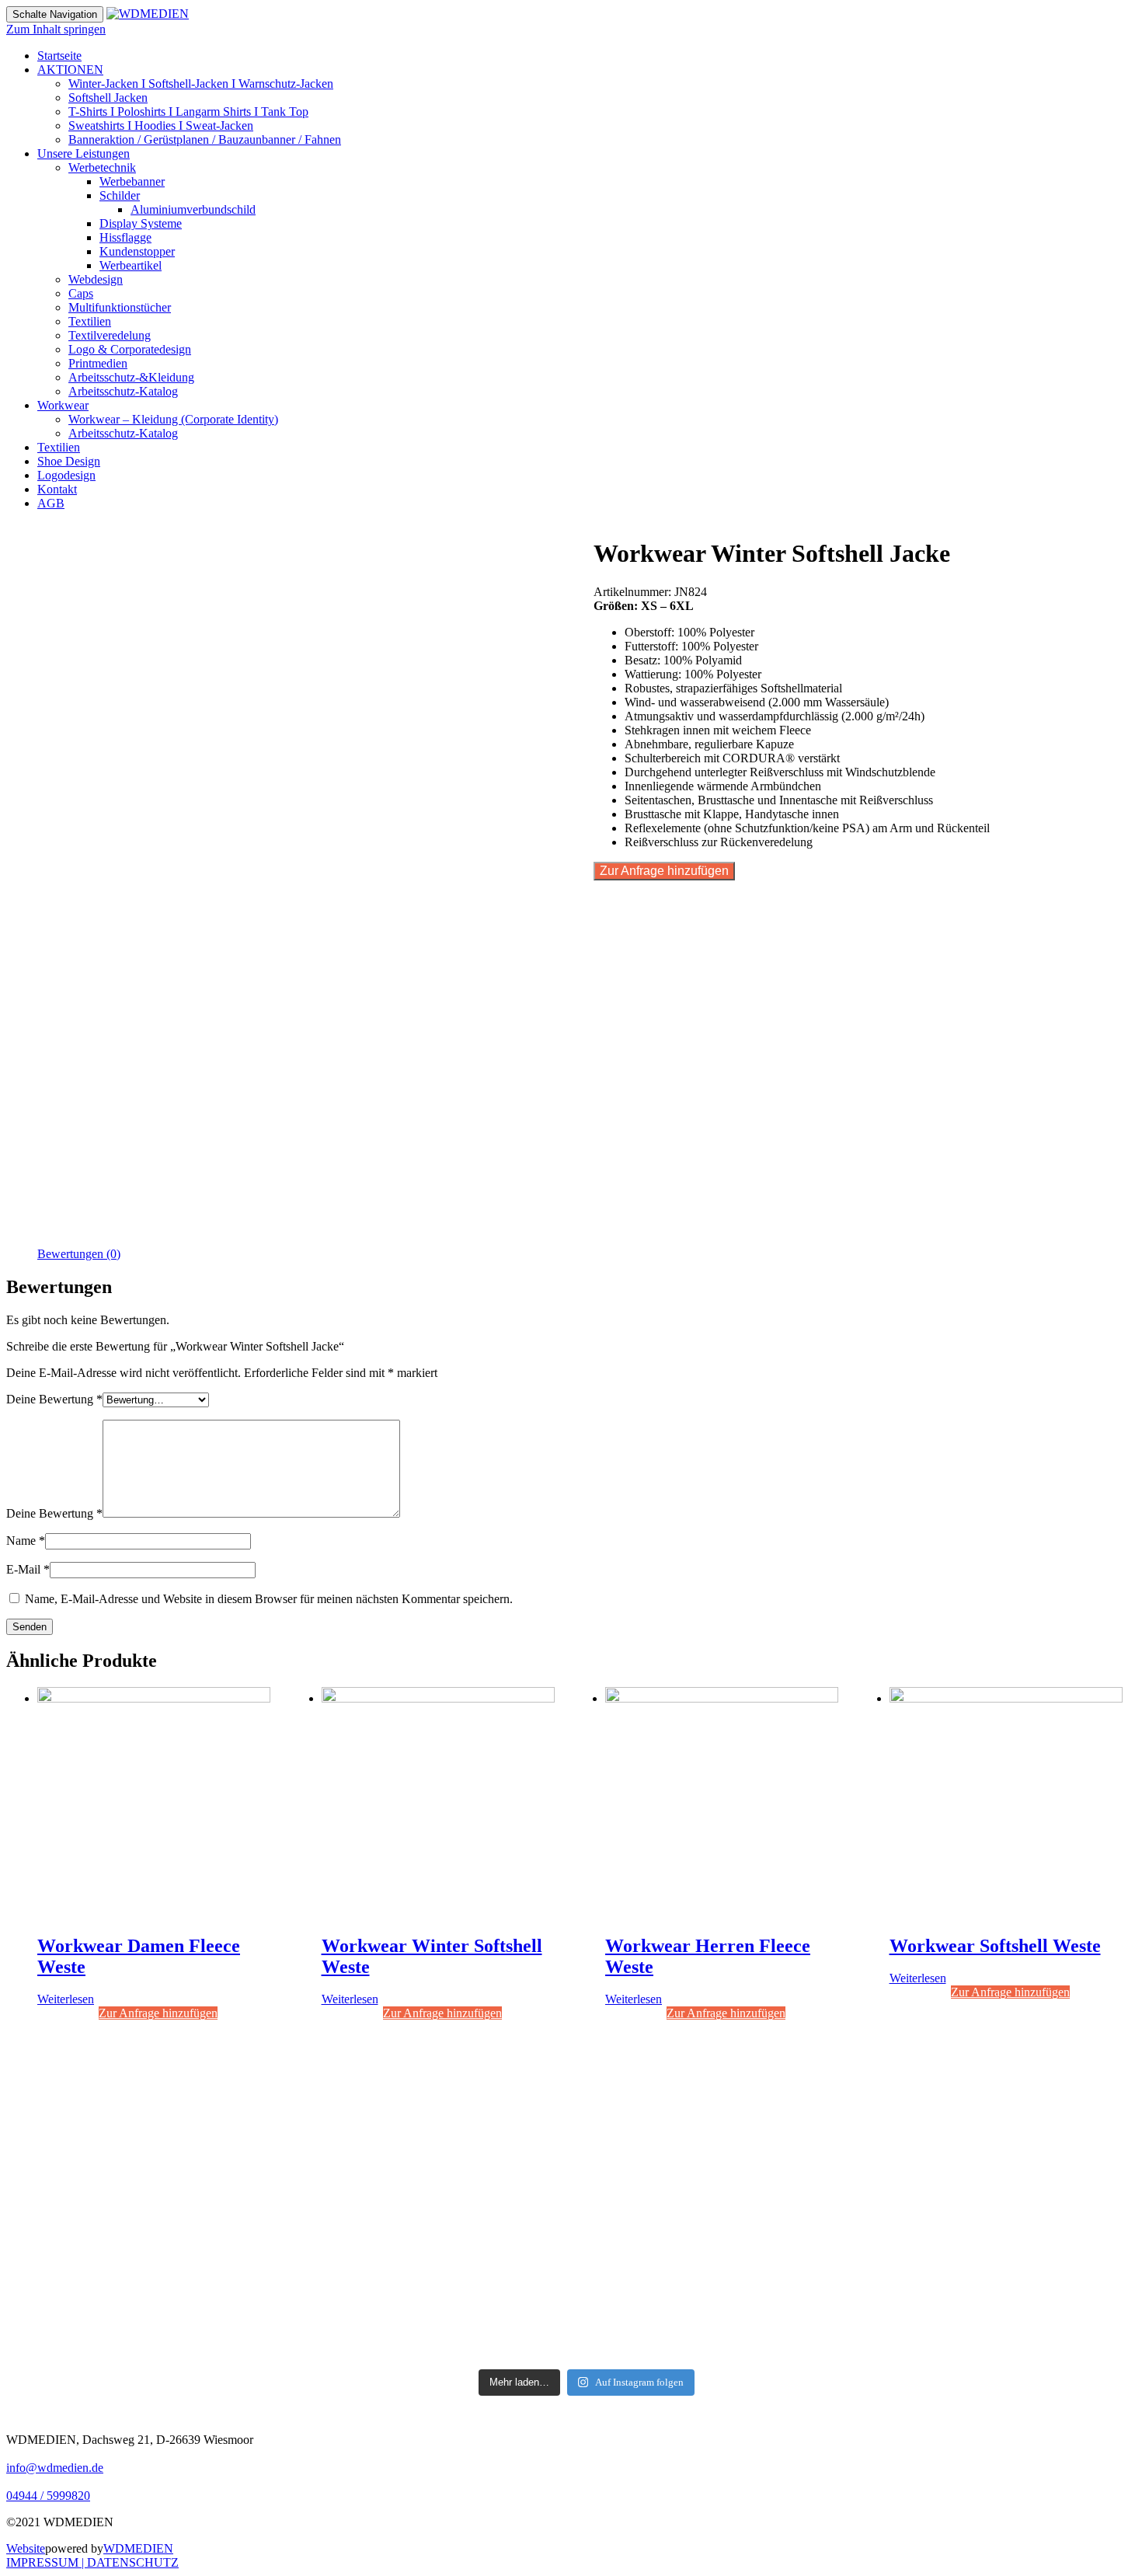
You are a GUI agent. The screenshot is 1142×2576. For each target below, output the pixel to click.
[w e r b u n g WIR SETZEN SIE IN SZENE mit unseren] (359, 2187)
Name (26, 1541)
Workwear (63, 405)
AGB (51, 503)
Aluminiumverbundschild (193, 209)
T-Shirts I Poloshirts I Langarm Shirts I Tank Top (188, 112)
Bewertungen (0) (79, 1254)
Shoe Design (69, 461)
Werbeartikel (131, 265)
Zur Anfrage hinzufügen (664, 871)
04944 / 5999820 (48, 2496)
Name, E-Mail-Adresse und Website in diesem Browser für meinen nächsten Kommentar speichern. (269, 1599)
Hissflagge (125, 237)
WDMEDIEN (138, 2548)
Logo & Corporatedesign (130, 349)
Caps (81, 293)
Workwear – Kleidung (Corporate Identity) (173, 419)
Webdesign (96, 279)
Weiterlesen (66, 1999)
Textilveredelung (110, 335)
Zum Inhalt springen (56, 29)
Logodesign (66, 475)
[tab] (79, 1254)
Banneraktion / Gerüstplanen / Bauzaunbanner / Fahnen (205, 139)
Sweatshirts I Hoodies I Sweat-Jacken (161, 125)
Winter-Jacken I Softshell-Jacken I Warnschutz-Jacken (201, 84)
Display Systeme (141, 223)
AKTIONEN (70, 70)
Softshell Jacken (108, 98)
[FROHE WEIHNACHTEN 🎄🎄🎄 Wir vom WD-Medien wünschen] (132, 2194)
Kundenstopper (137, 251)
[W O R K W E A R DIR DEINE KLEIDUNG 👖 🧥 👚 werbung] (814, 2208)
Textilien (90, 321)
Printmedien (98, 363)
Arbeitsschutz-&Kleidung (131, 377)
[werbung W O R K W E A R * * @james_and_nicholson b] (587, 2229)
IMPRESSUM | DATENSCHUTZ (92, 2562)
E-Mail (28, 1569)
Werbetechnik (102, 167)
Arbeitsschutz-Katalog (123, 391)
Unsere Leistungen (84, 153)
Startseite (59, 56)
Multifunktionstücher (120, 307)
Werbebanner (132, 181)
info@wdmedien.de (55, 2468)
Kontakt (57, 489)
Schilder (120, 195)
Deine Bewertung (54, 1399)
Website (26, 2548)
